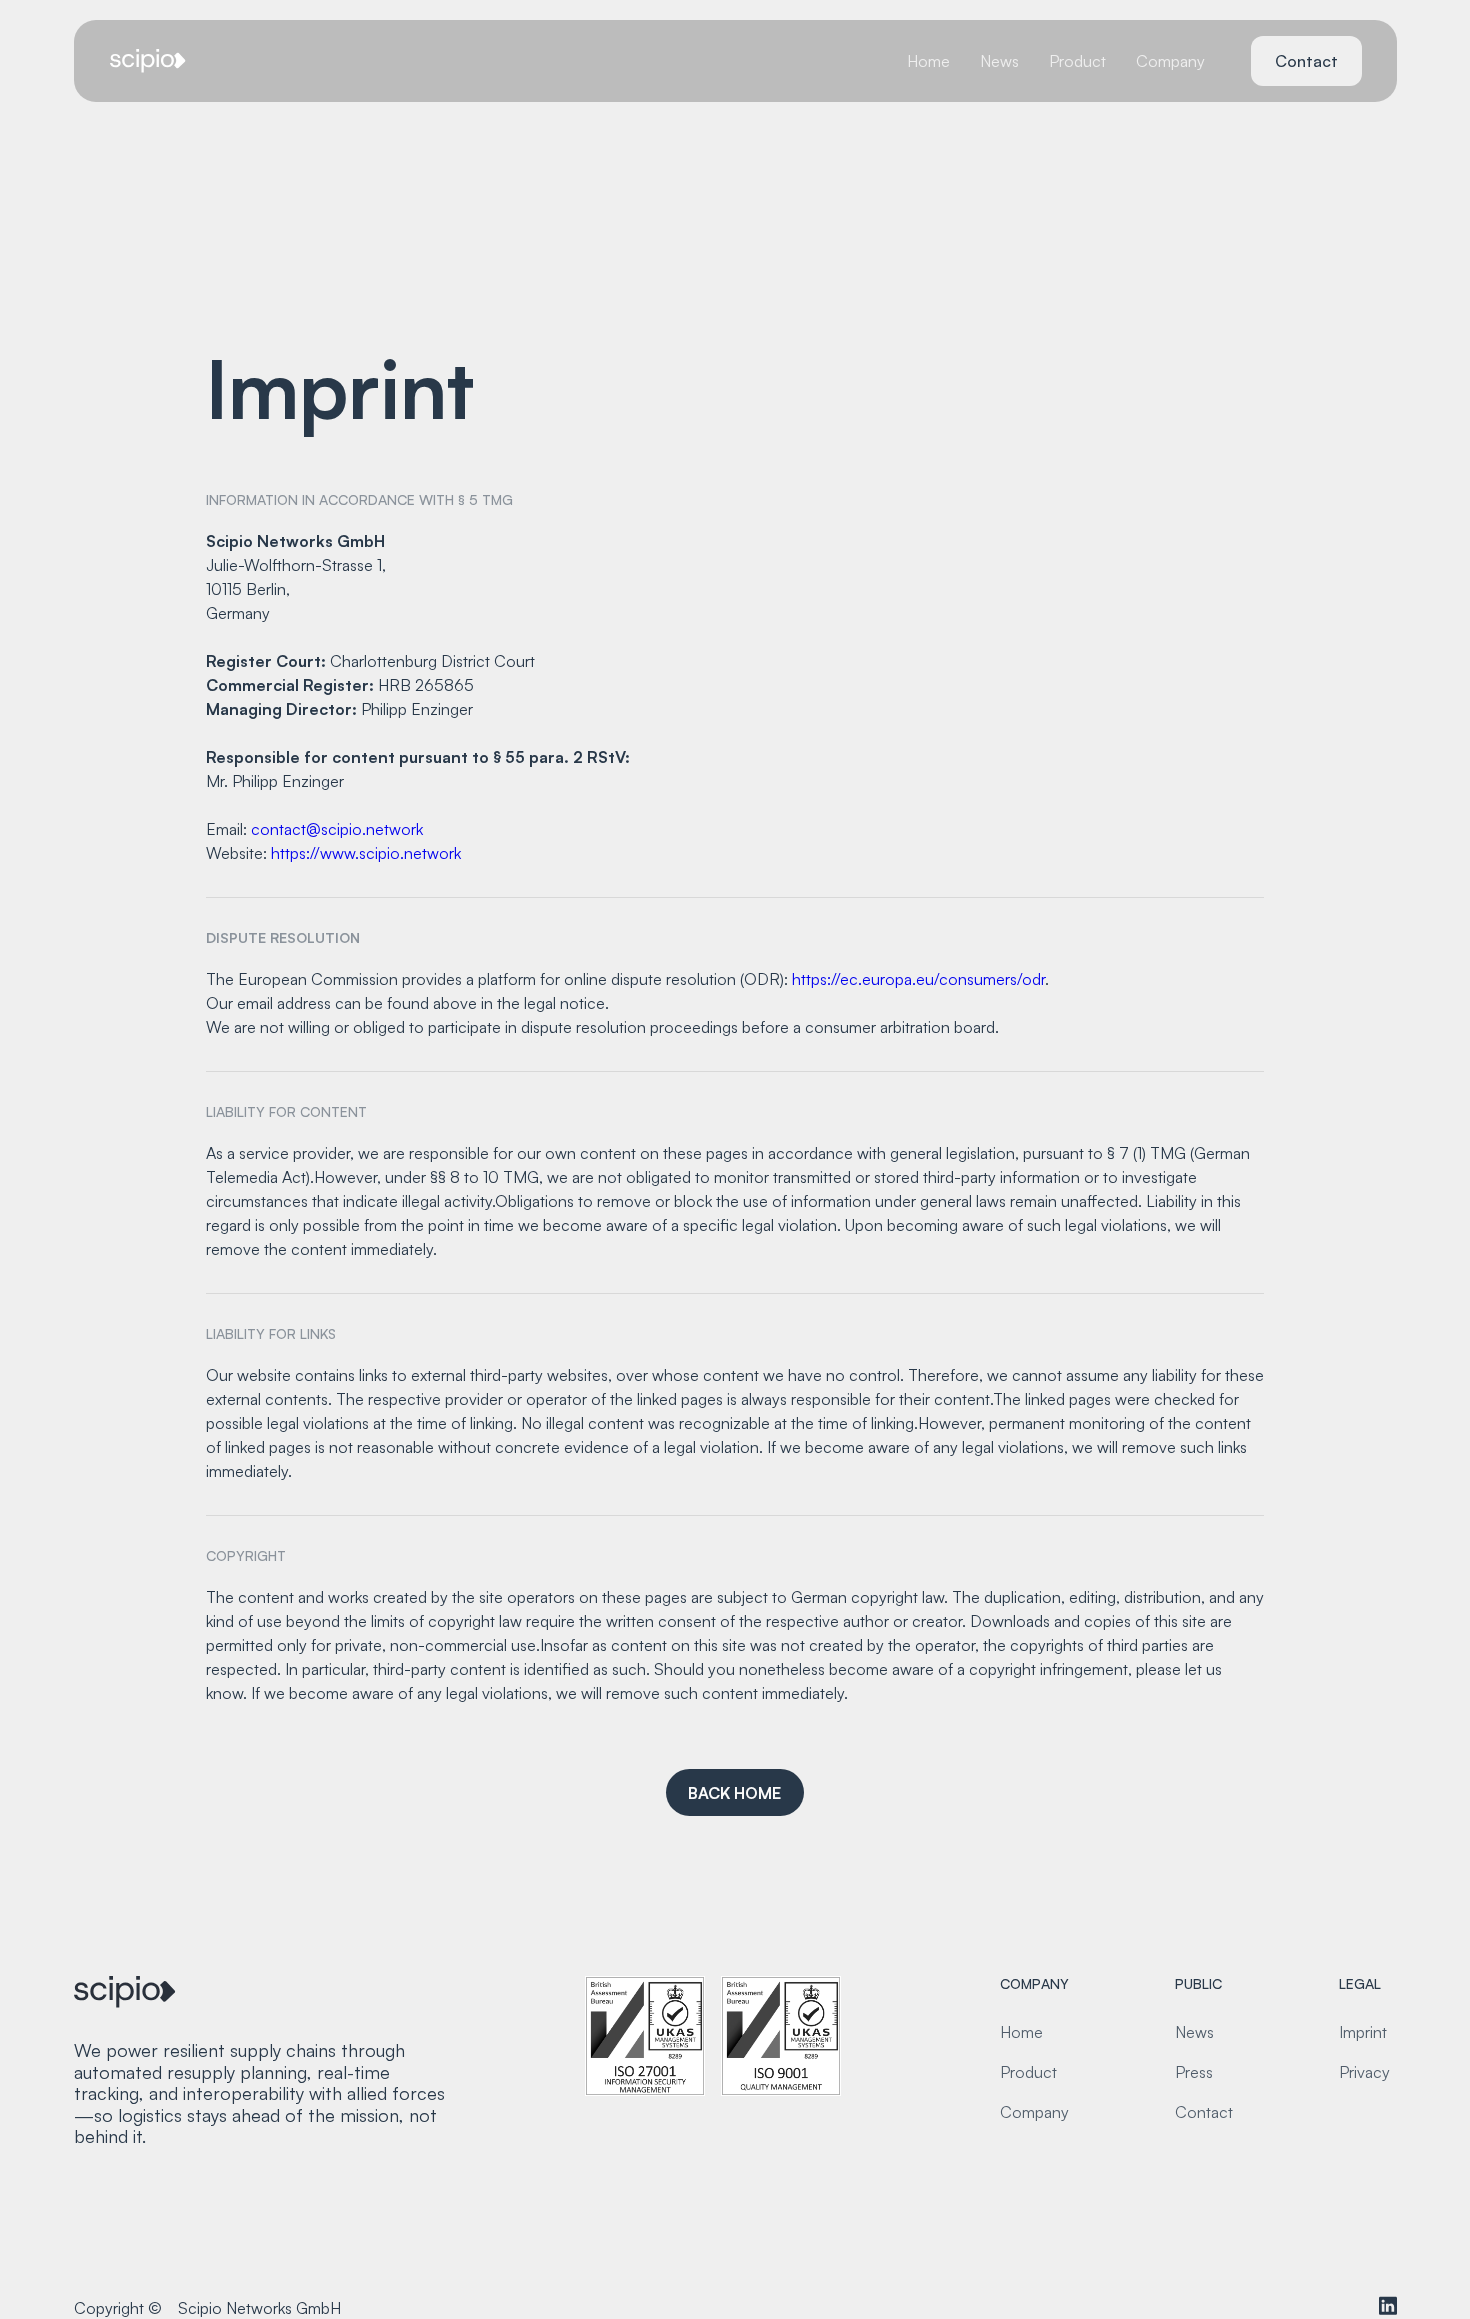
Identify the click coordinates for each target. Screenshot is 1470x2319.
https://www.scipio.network (366, 853)
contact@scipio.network (337, 829)
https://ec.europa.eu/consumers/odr (918, 979)
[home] (148, 61)
